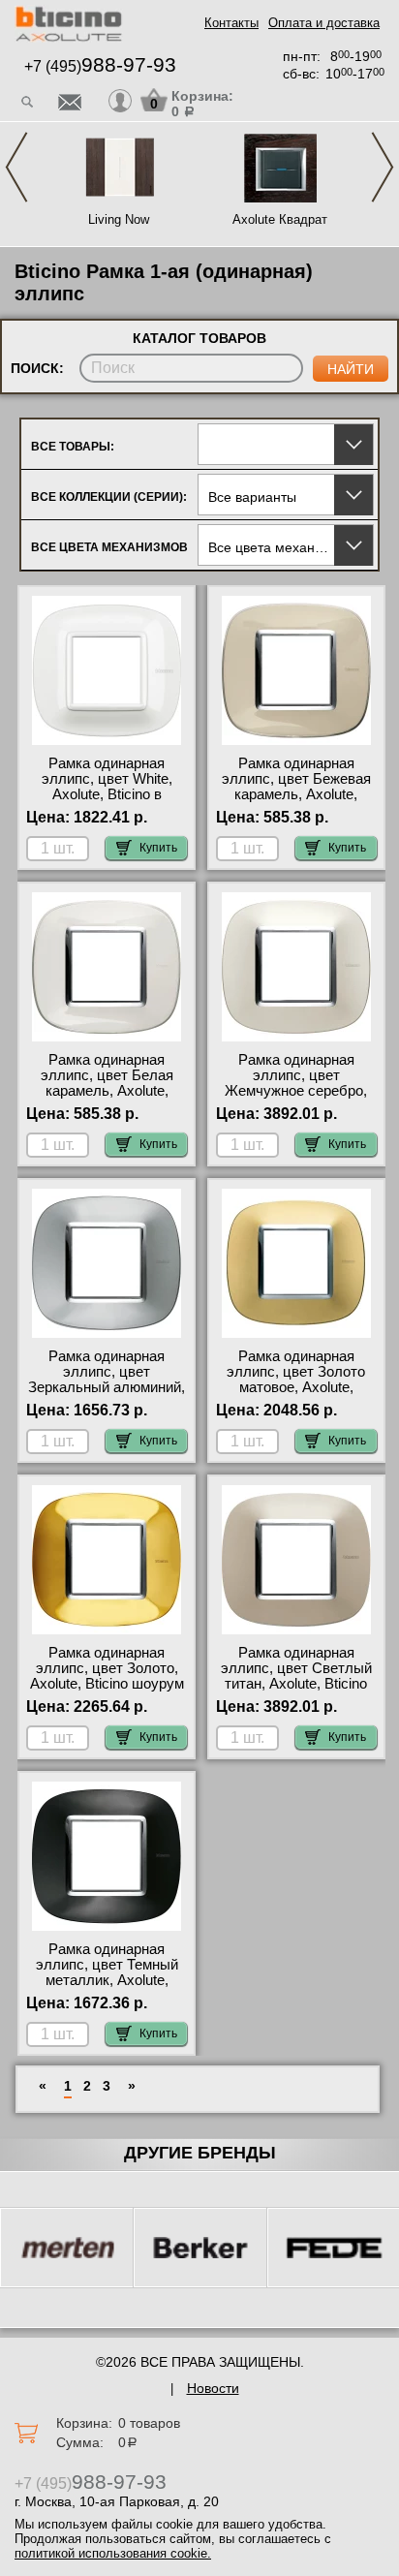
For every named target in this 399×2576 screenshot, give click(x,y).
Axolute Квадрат (280, 219)
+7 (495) (100, 66)
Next (383, 167)
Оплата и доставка (324, 23)
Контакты (231, 23)
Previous (16, 167)
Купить (158, 848)
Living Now (119, 219)
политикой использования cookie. (113, 2553)
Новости (213, 2388)
